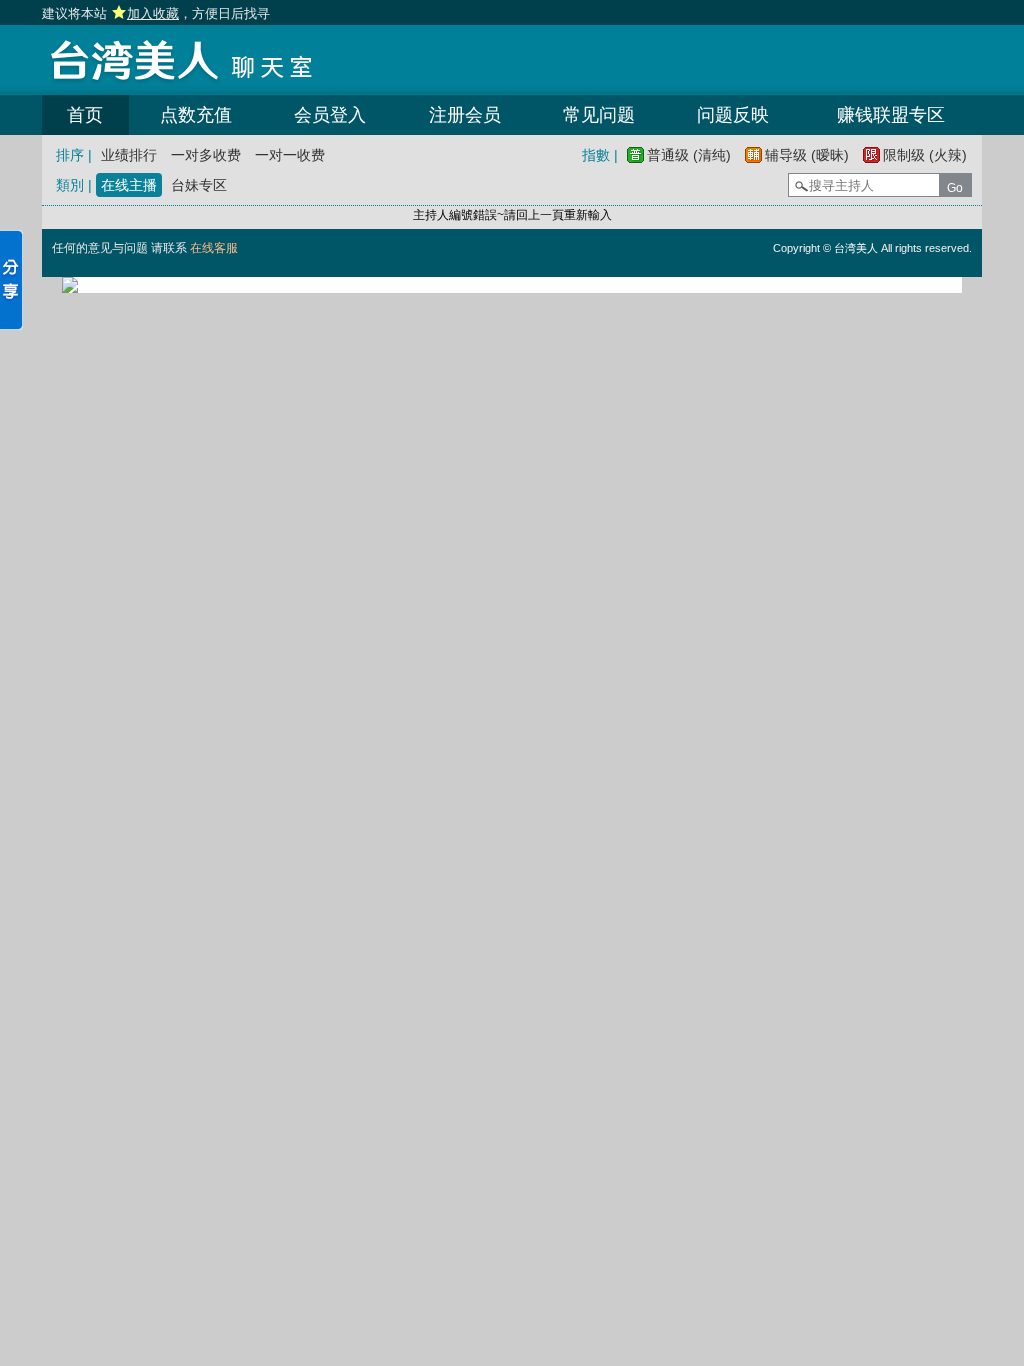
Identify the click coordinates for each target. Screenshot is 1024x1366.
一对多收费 (206, 155)
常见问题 (599, 115)
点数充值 (196, 115)
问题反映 (733, 115)
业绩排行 (129, 155)
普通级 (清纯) (689, 155)
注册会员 (465, 115)
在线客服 (214, 248)
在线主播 (129, 185)
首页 (85, 115)
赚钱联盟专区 (891, 115)
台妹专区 (199, 185)
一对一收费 (290, 155)
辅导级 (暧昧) (807, 155)
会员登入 (330, 115)
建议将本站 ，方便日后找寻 (156, 13)
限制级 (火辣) (925, 155)
